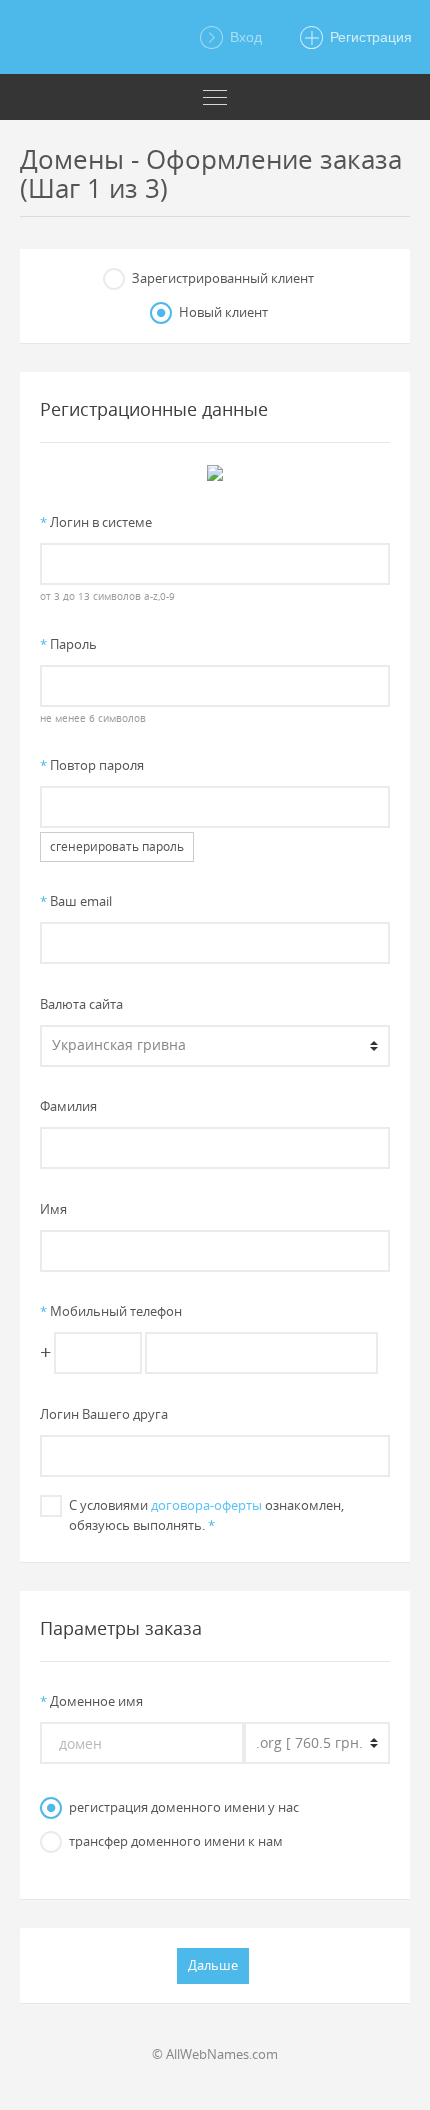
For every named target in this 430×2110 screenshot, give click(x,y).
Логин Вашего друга (104, 1414)
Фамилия (68, 1106)
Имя (53, 1209)
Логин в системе (96, 522)
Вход (244, 37)
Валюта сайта (81, 1004)
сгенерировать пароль (117, 846)
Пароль (68, 644)
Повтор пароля (92, 765)
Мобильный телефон (111, 1311)
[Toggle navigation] (215, 97)
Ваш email (76, 901)
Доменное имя (91, 1701)
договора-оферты (206, 1505)
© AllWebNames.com (215, 2054)
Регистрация (369, 37)
